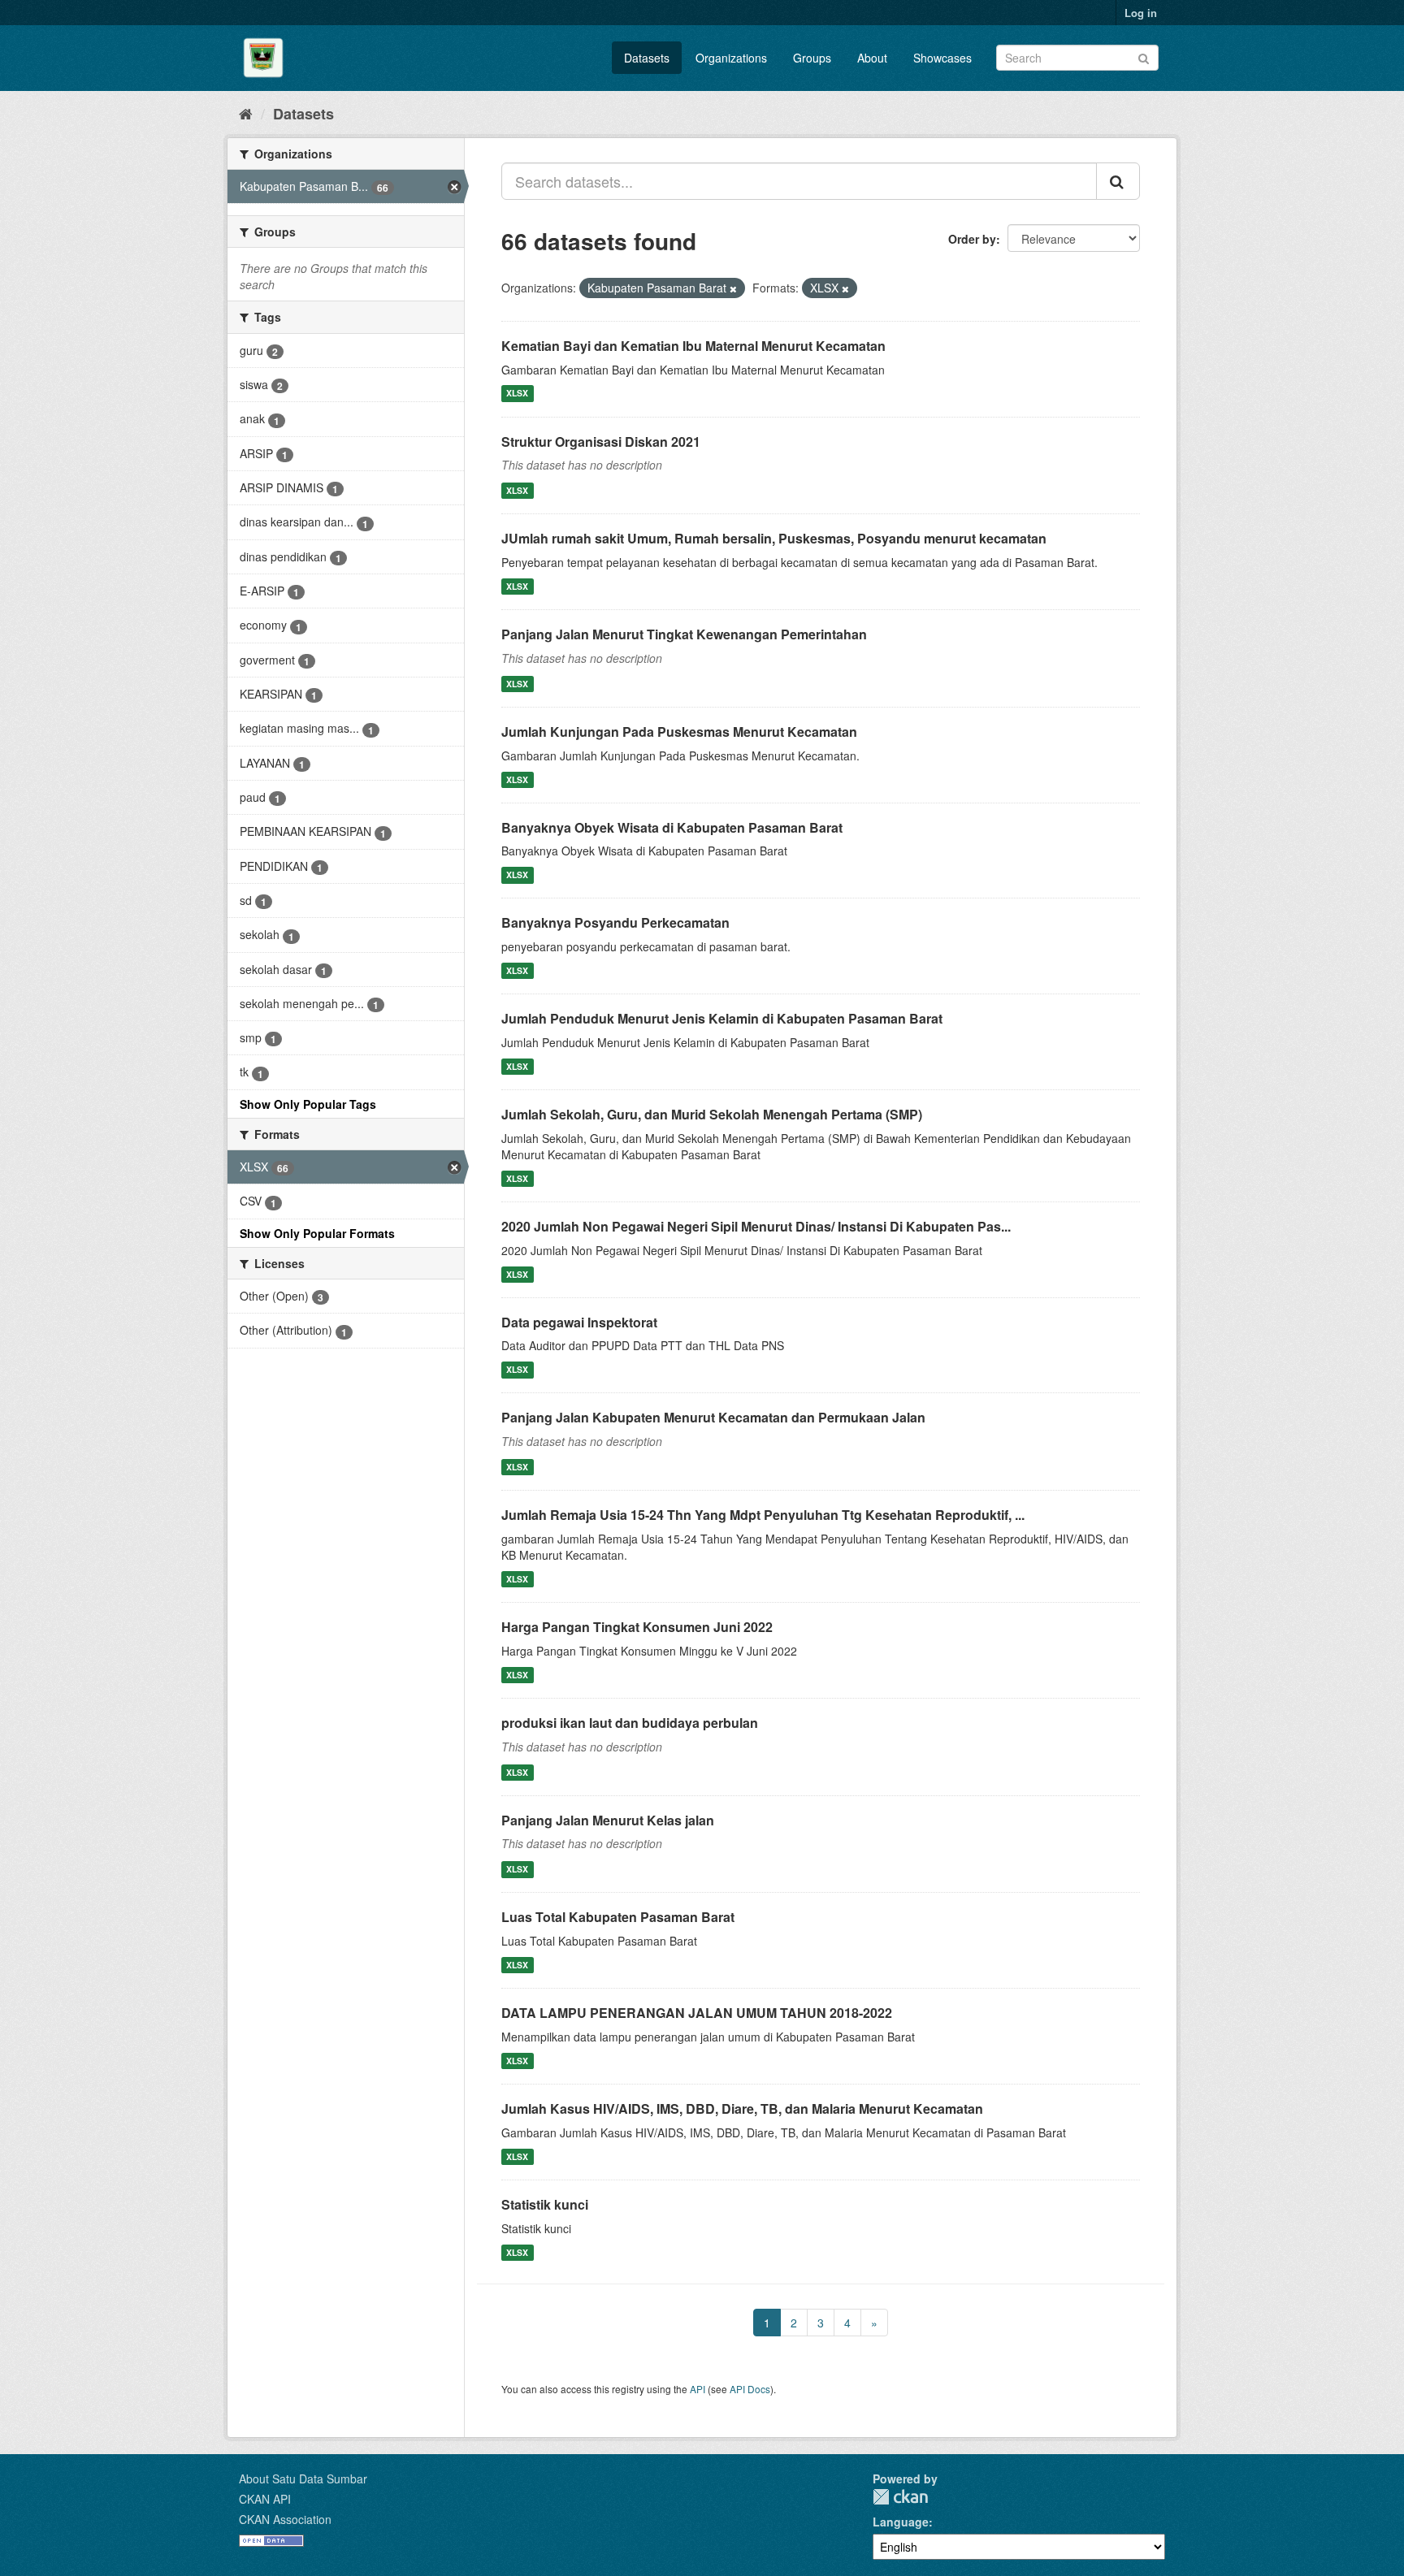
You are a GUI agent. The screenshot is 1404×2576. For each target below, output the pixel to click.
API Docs (750, 2389)
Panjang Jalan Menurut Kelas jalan (608, 1820)
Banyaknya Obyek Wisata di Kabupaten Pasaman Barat (672, 827)
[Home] (246, 113)
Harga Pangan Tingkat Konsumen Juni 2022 (637, 1627)
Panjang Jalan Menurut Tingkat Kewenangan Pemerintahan (684, 634)
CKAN (900, 2497)
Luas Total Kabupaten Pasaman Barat (618, 1917)
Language (901, 2522)
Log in (1141, 13)
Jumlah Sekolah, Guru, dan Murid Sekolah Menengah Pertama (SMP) (712, 1114)
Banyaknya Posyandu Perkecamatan (615, 922)
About (872, 58)
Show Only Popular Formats (317, 1233)
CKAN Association (285, 2519)
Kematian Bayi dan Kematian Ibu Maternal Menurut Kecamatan (693, 346)
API (698, 2389)
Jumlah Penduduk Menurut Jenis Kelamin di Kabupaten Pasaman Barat (722, 1018)
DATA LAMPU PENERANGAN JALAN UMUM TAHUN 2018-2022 (697, 2013)
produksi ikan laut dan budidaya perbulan (630, 1723)
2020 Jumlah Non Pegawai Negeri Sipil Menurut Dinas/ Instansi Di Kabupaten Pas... (756, 1226)
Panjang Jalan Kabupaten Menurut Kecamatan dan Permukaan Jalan (713, 1417)
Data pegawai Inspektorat (579, 1322)
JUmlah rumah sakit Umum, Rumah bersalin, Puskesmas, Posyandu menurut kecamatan (774, 538)
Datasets (647, 58)
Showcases (942, 58)
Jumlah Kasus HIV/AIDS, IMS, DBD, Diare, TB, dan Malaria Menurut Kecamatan (742, 2108)
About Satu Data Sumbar (303, 2479)
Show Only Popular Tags (308, 1104)
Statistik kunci (545, 2204)
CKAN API (265, 2499)
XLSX (517, 394)
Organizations (731, 58)
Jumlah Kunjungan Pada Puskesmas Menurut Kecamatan (679, 732)
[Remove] (733, 288)
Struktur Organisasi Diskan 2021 (601, 442)
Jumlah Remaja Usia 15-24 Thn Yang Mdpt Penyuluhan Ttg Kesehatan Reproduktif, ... (763, 1515)
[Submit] (1144, 56)
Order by (972, 239)
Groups (812, 58)
